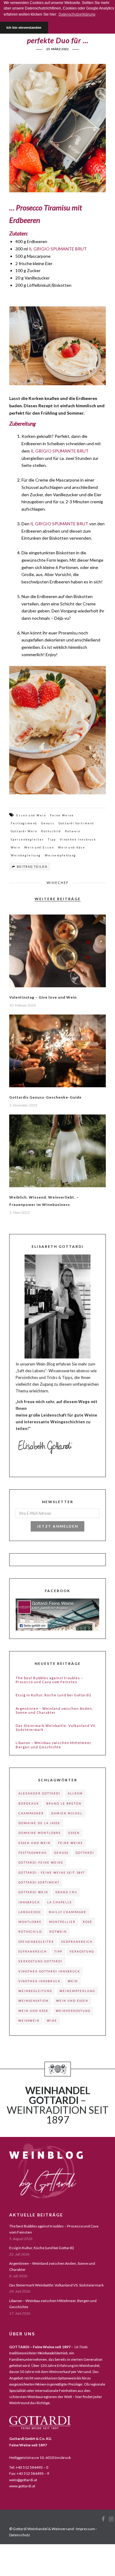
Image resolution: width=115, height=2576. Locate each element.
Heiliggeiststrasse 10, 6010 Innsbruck (40, 2458)
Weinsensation (34, 2001)
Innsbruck (29, 1902)
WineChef (58, 883)
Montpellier (62, 1922)
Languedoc (30, 1912)
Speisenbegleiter (27, 839)
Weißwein (29, 2021)
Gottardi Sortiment (76, 823)
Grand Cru (66, 1892)
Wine (52, 2021)
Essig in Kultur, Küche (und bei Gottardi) (54, 1695)
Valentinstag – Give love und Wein (43, 997)
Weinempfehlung (60, 855)
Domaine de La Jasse (39, 1823)
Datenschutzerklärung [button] (77, 14)
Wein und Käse (72, 847)
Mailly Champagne (68, 1912)
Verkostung (82, 1951)
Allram (75, 1793)
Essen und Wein (31, 815)
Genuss (48, 823)
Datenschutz (20, 2535)
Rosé (88, 1922)
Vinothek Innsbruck (78, 839)
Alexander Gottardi (39, 1793)
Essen (74, 1833)
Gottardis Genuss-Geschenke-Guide (45, 1097)
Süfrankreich (33, 1951)
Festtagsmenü (24, 823)
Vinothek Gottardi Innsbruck (49, 1971)
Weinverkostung (73, 2011)
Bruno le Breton (64, 1804)
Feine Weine (62, 815)
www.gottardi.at (22, 2486)
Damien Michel (67, 1813)
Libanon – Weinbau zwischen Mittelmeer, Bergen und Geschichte (54, 1745)
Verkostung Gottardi (40, 1961)
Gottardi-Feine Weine (41, 1863)
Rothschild (51, 831)
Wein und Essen (39, 847)
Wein (15, 847)
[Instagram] (111, 2519)
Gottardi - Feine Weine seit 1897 (52, 1873)
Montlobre (30, 1922)
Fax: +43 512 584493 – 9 (29, 2473)
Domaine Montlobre (40, 1833)
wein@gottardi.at (23, 2480)
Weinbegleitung (26, 855)
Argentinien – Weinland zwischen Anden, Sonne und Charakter (54, 1710)
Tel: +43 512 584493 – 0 (29, 2467)
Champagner (31, 1813)
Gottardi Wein (24, 831)
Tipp (52, 839)
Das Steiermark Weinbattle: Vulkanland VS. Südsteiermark (56, 1728)
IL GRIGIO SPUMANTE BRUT (58, 249)
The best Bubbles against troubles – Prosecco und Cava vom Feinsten (49, 1680)
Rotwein (73, 831)
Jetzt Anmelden (57, 1526)
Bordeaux (29, 1804)
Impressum (86, 2529)
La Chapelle (60, 1902)
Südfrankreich (77, 1942)
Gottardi (85, 1853)
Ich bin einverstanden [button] (24, 28)
